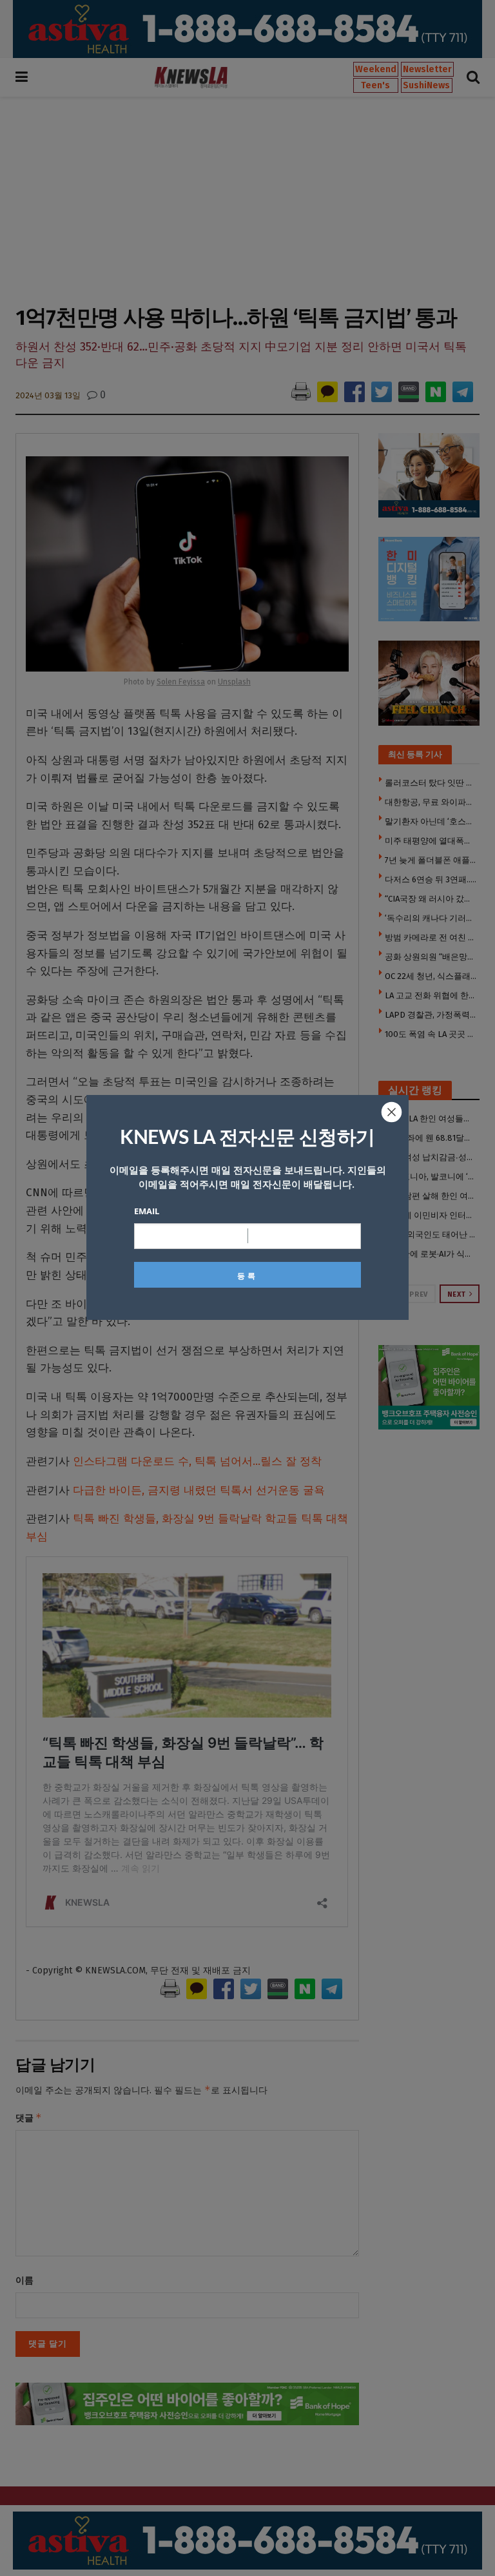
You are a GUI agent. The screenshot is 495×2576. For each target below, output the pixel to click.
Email (147, 1211)
